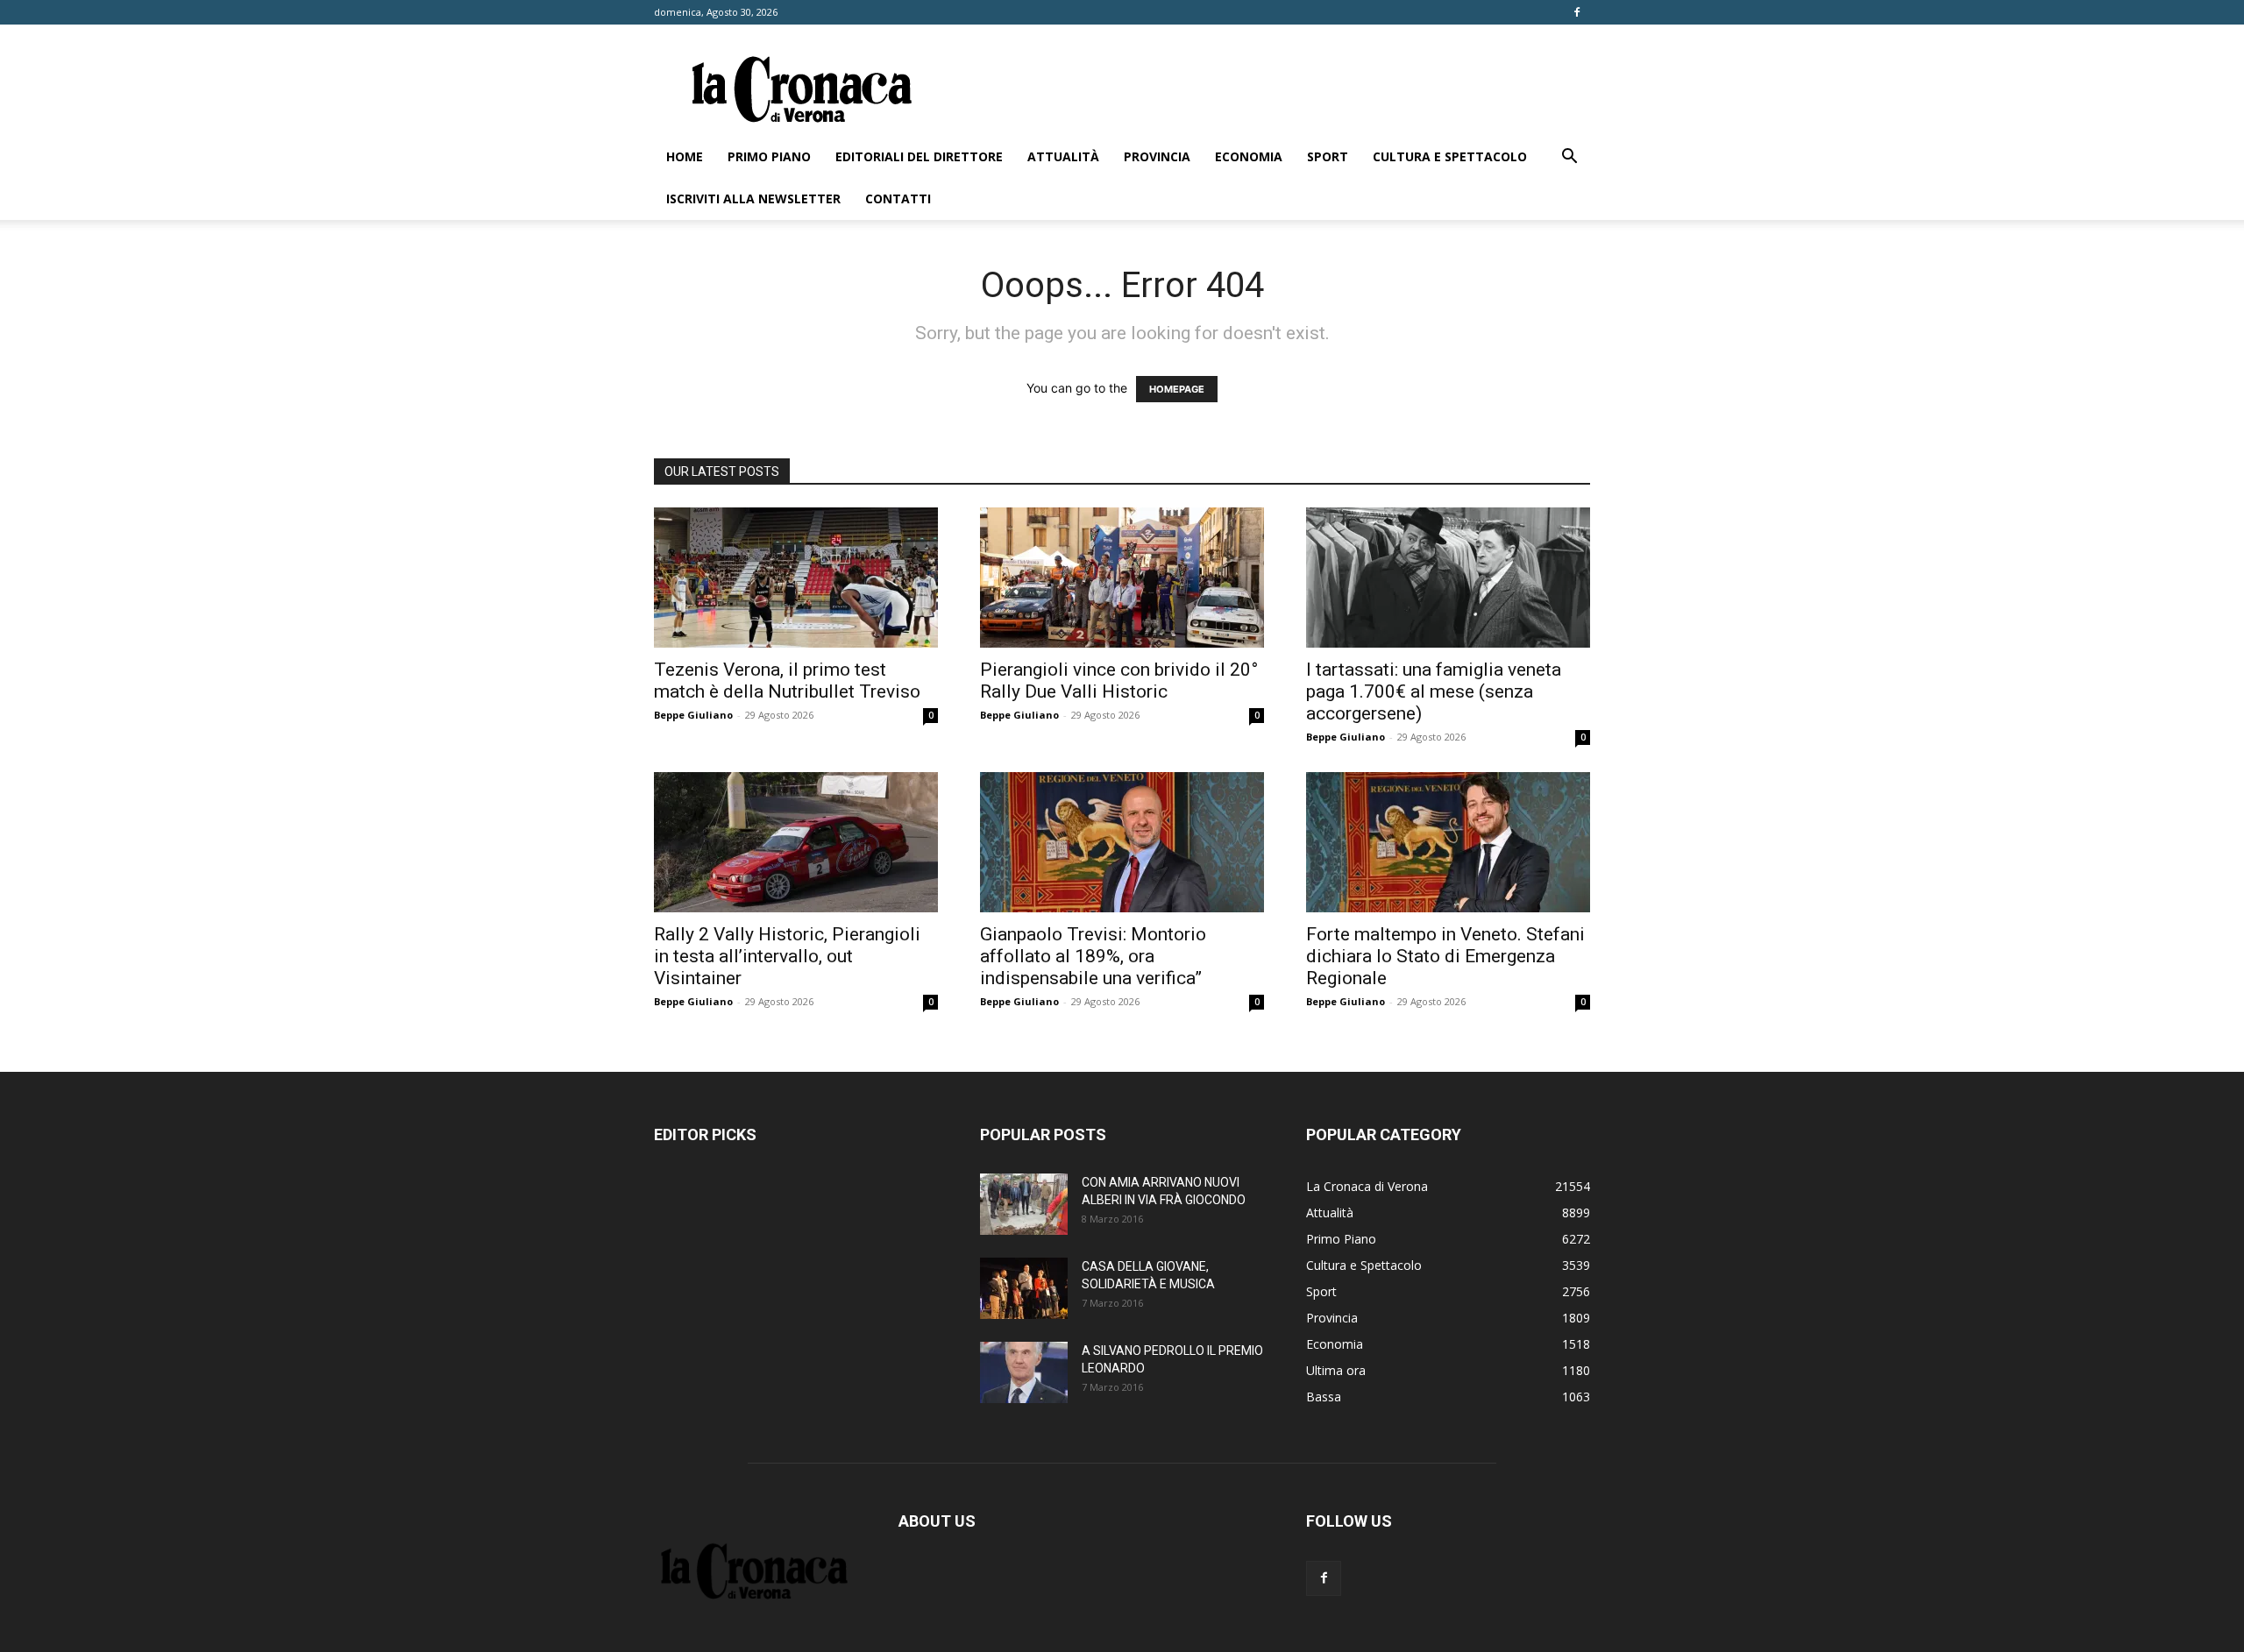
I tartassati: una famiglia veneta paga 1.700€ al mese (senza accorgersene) (1434, 691)
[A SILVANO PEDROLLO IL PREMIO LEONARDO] (1024, 1372)
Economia (1249, 156)
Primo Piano (769, 156)
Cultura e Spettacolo (1450, 156)
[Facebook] (1577, 12)
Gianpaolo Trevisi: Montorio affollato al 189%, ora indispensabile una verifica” (1093, 956)
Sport (1328, 156)
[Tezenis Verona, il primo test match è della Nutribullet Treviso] (796, 578)
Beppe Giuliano (693, 715)
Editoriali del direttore (919, 156)
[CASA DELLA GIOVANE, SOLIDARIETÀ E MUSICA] (1024, 1288)
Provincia (1157, 156)
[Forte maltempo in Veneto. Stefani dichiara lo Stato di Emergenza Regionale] (1448, 842)
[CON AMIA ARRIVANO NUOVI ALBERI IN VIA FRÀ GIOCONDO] (1024, 1204)
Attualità (1063, 156)
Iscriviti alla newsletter (753, 199)
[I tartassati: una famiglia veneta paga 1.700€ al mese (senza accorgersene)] (1448, 578)
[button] (1569, 158)
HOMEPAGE (1177, 389)
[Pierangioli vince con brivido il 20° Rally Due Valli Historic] (1122, 578)
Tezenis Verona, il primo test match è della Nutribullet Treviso (787, 681)
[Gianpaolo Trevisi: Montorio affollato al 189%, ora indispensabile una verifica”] (1122, 842)
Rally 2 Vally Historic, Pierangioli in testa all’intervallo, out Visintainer (787, 956)
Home (685, 156)
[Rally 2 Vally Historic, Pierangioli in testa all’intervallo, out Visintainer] (796, 842)
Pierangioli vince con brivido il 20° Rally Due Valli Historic (1119, 681)
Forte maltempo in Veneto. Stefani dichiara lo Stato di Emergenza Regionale (1445, 956)
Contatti (898, 199)
